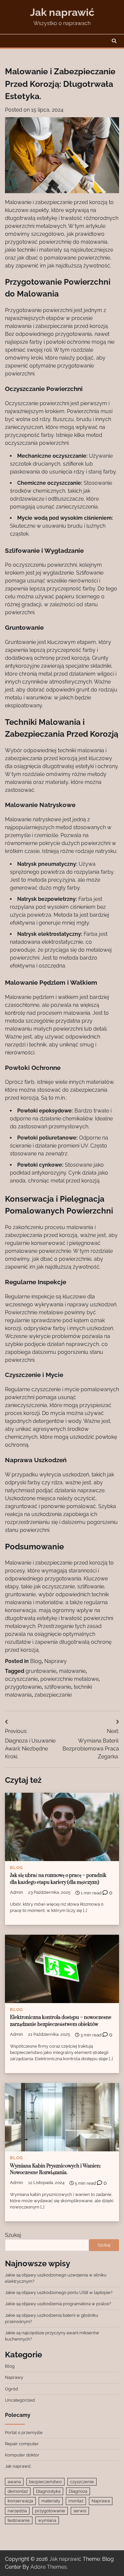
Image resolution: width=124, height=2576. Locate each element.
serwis (80, 2511)
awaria (14, 2482)
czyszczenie (82, 2482)
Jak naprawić (62, 12)
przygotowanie (23, 1687)
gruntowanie (41, 1671)
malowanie (72, 1671)
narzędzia (17, 2511)
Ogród (11, 2389)
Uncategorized (20, 2400)
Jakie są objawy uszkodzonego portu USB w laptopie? (59, 2293)
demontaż (18, 2491)
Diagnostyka (48, 2491)
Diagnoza (78, 2491)
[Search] (114, 41)
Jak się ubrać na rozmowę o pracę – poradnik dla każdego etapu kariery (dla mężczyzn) (58, 1879)
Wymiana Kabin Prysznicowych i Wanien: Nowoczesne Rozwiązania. (55, 2170)
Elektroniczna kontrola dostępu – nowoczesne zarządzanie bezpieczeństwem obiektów (61, 2021)
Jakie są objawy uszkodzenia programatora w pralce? (58, 2304)
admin (17, 1892)
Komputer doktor (22, 2455)
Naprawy (56, 1661)
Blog (36, 1661)
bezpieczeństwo (45, 2482)
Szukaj (13, 2235)
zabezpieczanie (53, 1695)
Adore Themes (49, 2567)
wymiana (47, 2520)
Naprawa (101, 2501)
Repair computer (22, 2444)
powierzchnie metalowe (69, 1679)
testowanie (19, 2520)
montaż (76, 2501)
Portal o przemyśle (24, 2433)
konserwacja (20, 2501)
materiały (51, 2501)
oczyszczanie (21, 1679)
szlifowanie (58, 1687)
